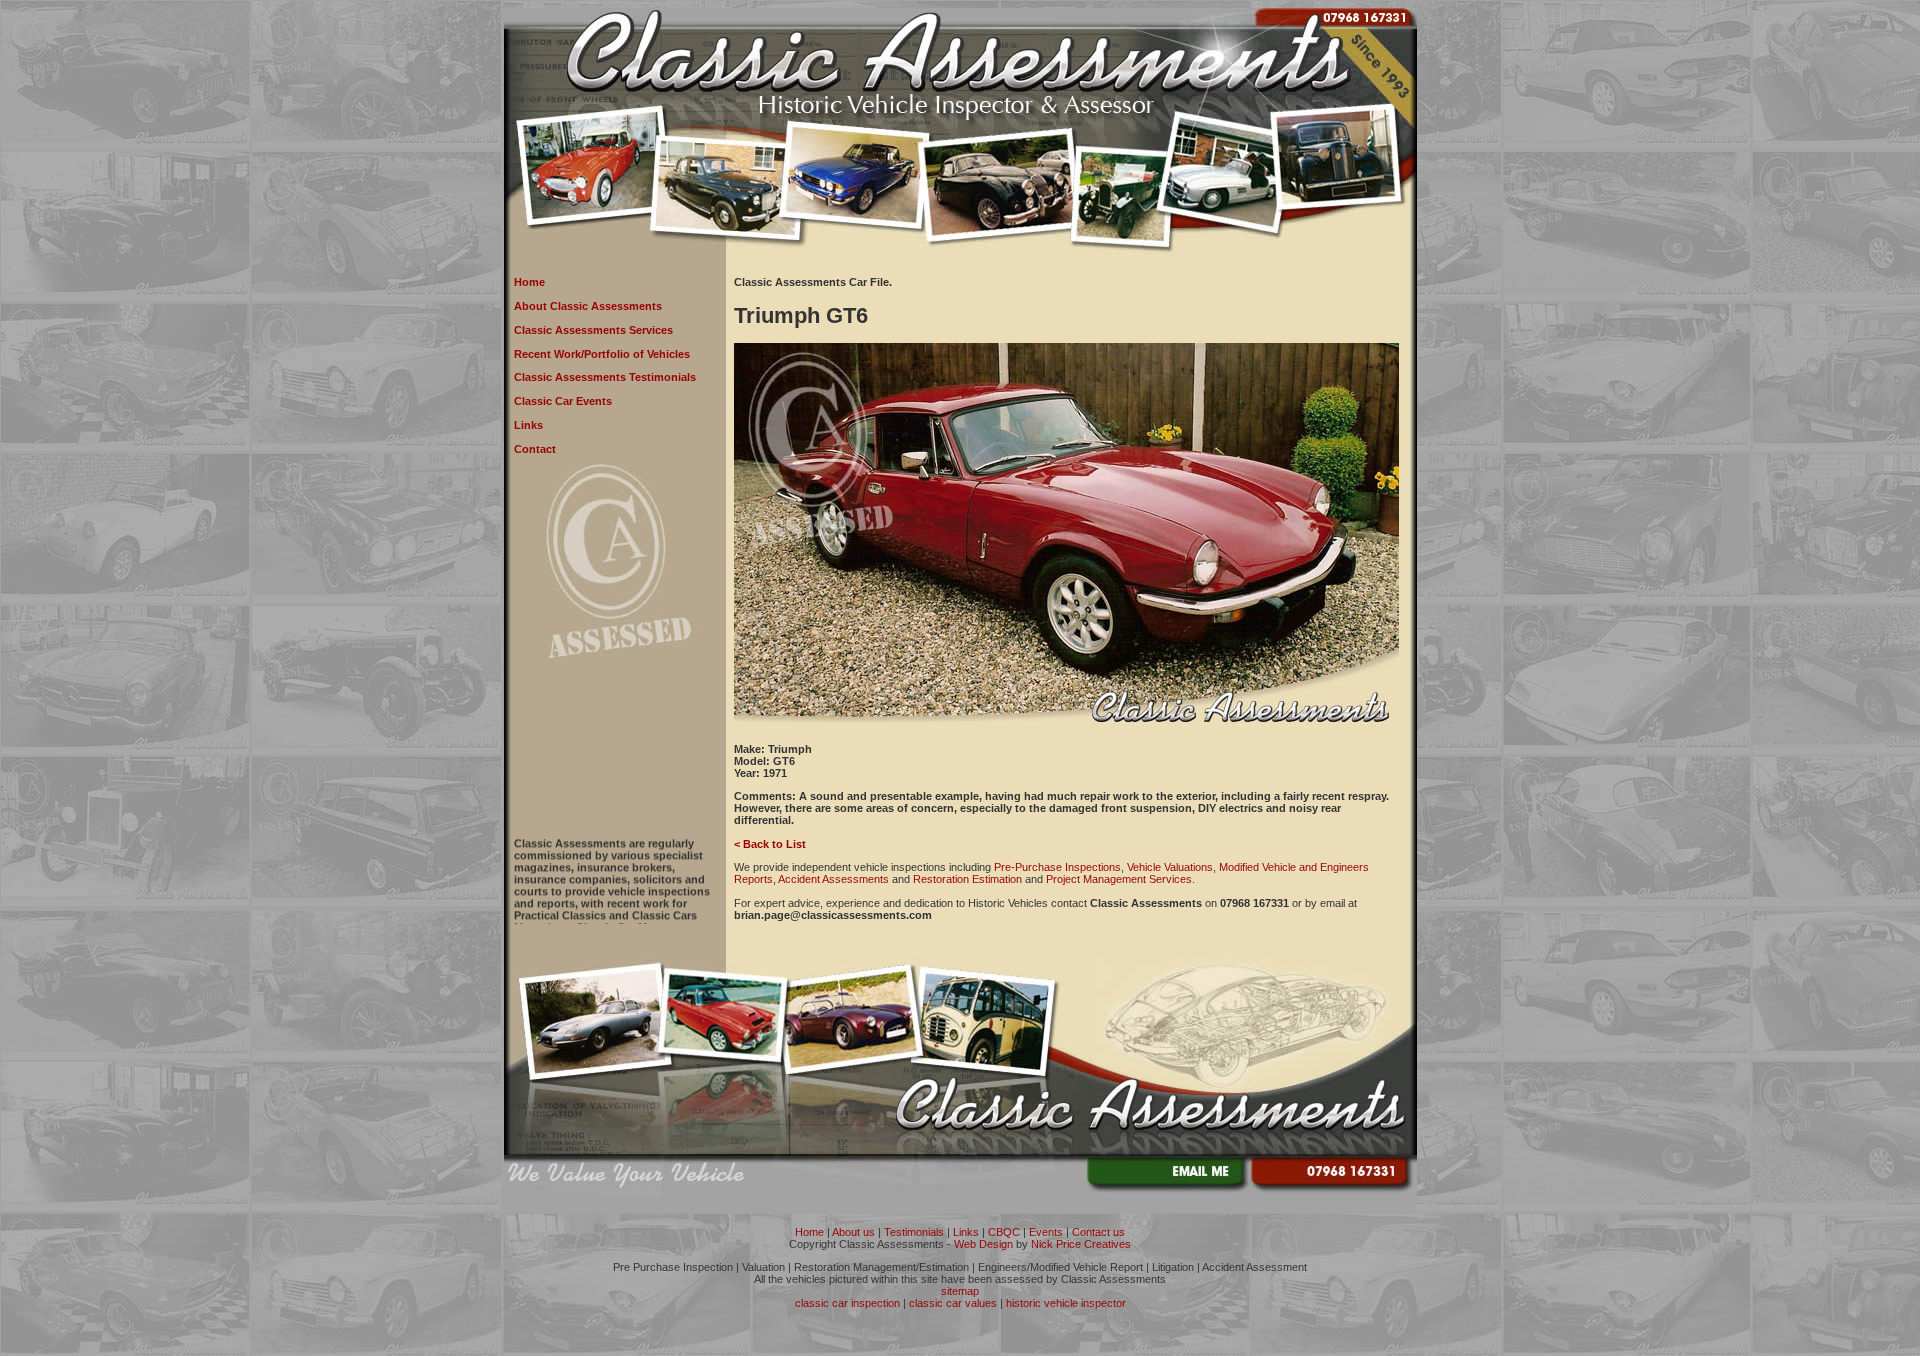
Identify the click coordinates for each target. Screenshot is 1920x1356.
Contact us (1098, 1232)
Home (529, 282)
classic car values (953, 1303)
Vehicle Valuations (1170, 867)
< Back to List (770, 844)
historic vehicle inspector (1066, 1303)
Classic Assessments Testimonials (605, 377)
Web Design (983, 1244)
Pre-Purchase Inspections (1057, 867)
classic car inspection (847, 1303)
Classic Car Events (563, 401)
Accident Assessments (833, 879)
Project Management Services (1119, 879)
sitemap (960, 1291)
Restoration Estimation (967, 879)
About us (853, 1232)
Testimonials (914, 1232)
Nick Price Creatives (1081, 1244)
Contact (535, 449)
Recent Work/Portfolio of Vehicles (602, 354)
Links (528, 425)
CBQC (1004, 1232)
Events (1046, 1232)
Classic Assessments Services (593, 330)
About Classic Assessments (588, 306)
